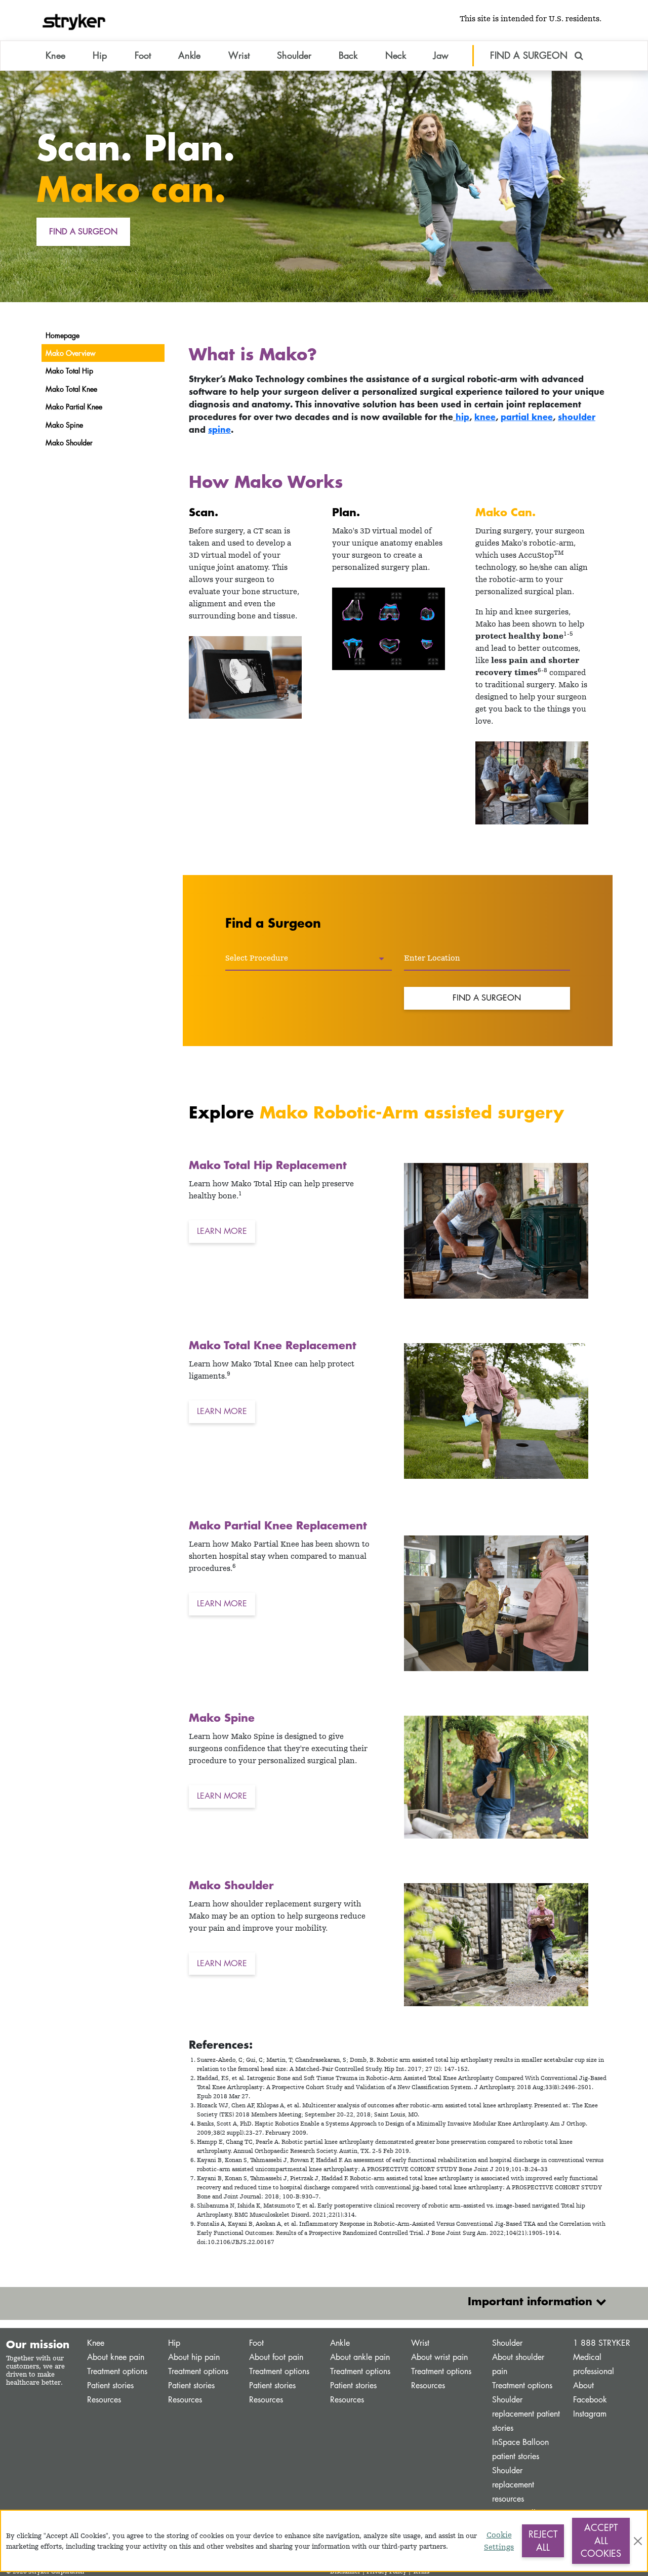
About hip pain (194, 2357)
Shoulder (507, 2343)
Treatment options (117, 2371)
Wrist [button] (239, 55)
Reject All (543, 2541)
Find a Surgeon (487, 998)
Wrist (420, 2343)
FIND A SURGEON (530, 55)
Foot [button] (143, 55)
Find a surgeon (83, 232)
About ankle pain (360, 2357)
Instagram (590, 2414)
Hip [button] (100, 55)
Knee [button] (55, 55)
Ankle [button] (189, 55)
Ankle (340, 2343)
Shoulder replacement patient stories (526, 2414)
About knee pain (116, 2357)
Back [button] (348, 55)
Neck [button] (396, 55)
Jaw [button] (441, 55)
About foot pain (276, 2357)
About (583, 2385)
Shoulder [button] (294, 55)
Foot (256, 2343)
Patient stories (110, 2385)
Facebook (590, 2400)
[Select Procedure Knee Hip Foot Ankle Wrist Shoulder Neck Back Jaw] (309, 959)
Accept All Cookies (601, 2540)
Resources (104, 2400)
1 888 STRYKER (602, 2343)
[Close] (638, 2541)
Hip (174, 2343)
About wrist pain (439, 2357)
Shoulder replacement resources (513, 2485)
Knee (96, 2343)
